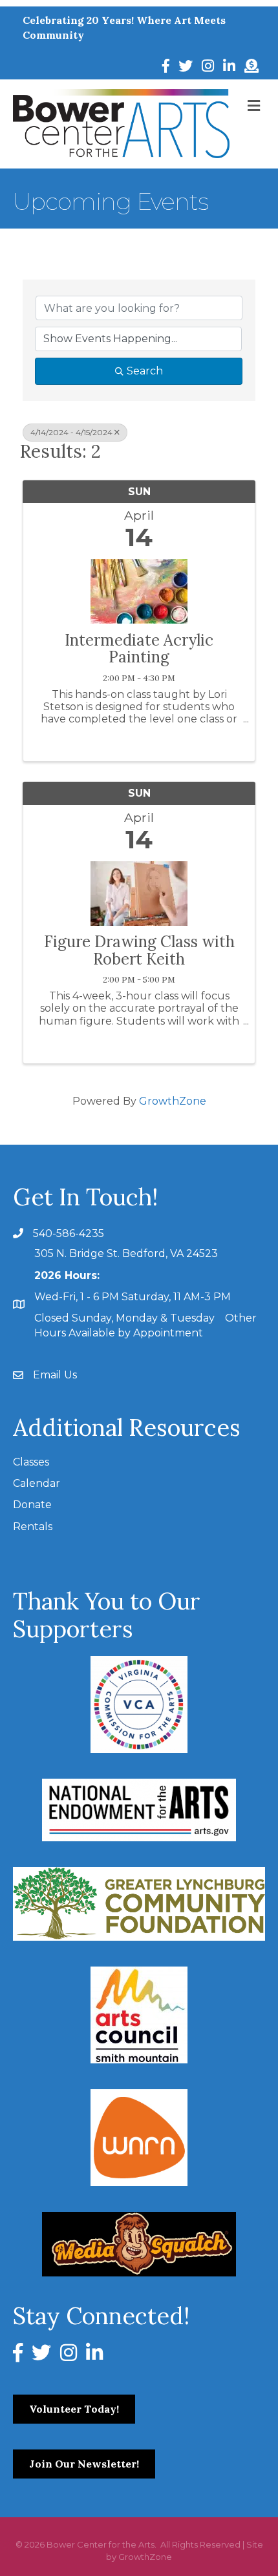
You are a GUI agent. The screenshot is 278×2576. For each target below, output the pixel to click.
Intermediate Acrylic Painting (139, 649)
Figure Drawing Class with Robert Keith (139, 951)
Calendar (37, 1483)
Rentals (33, 1527)
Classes (31, 1462)
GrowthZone (173, 1101)
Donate (32, 1505)
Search (145, 371)
